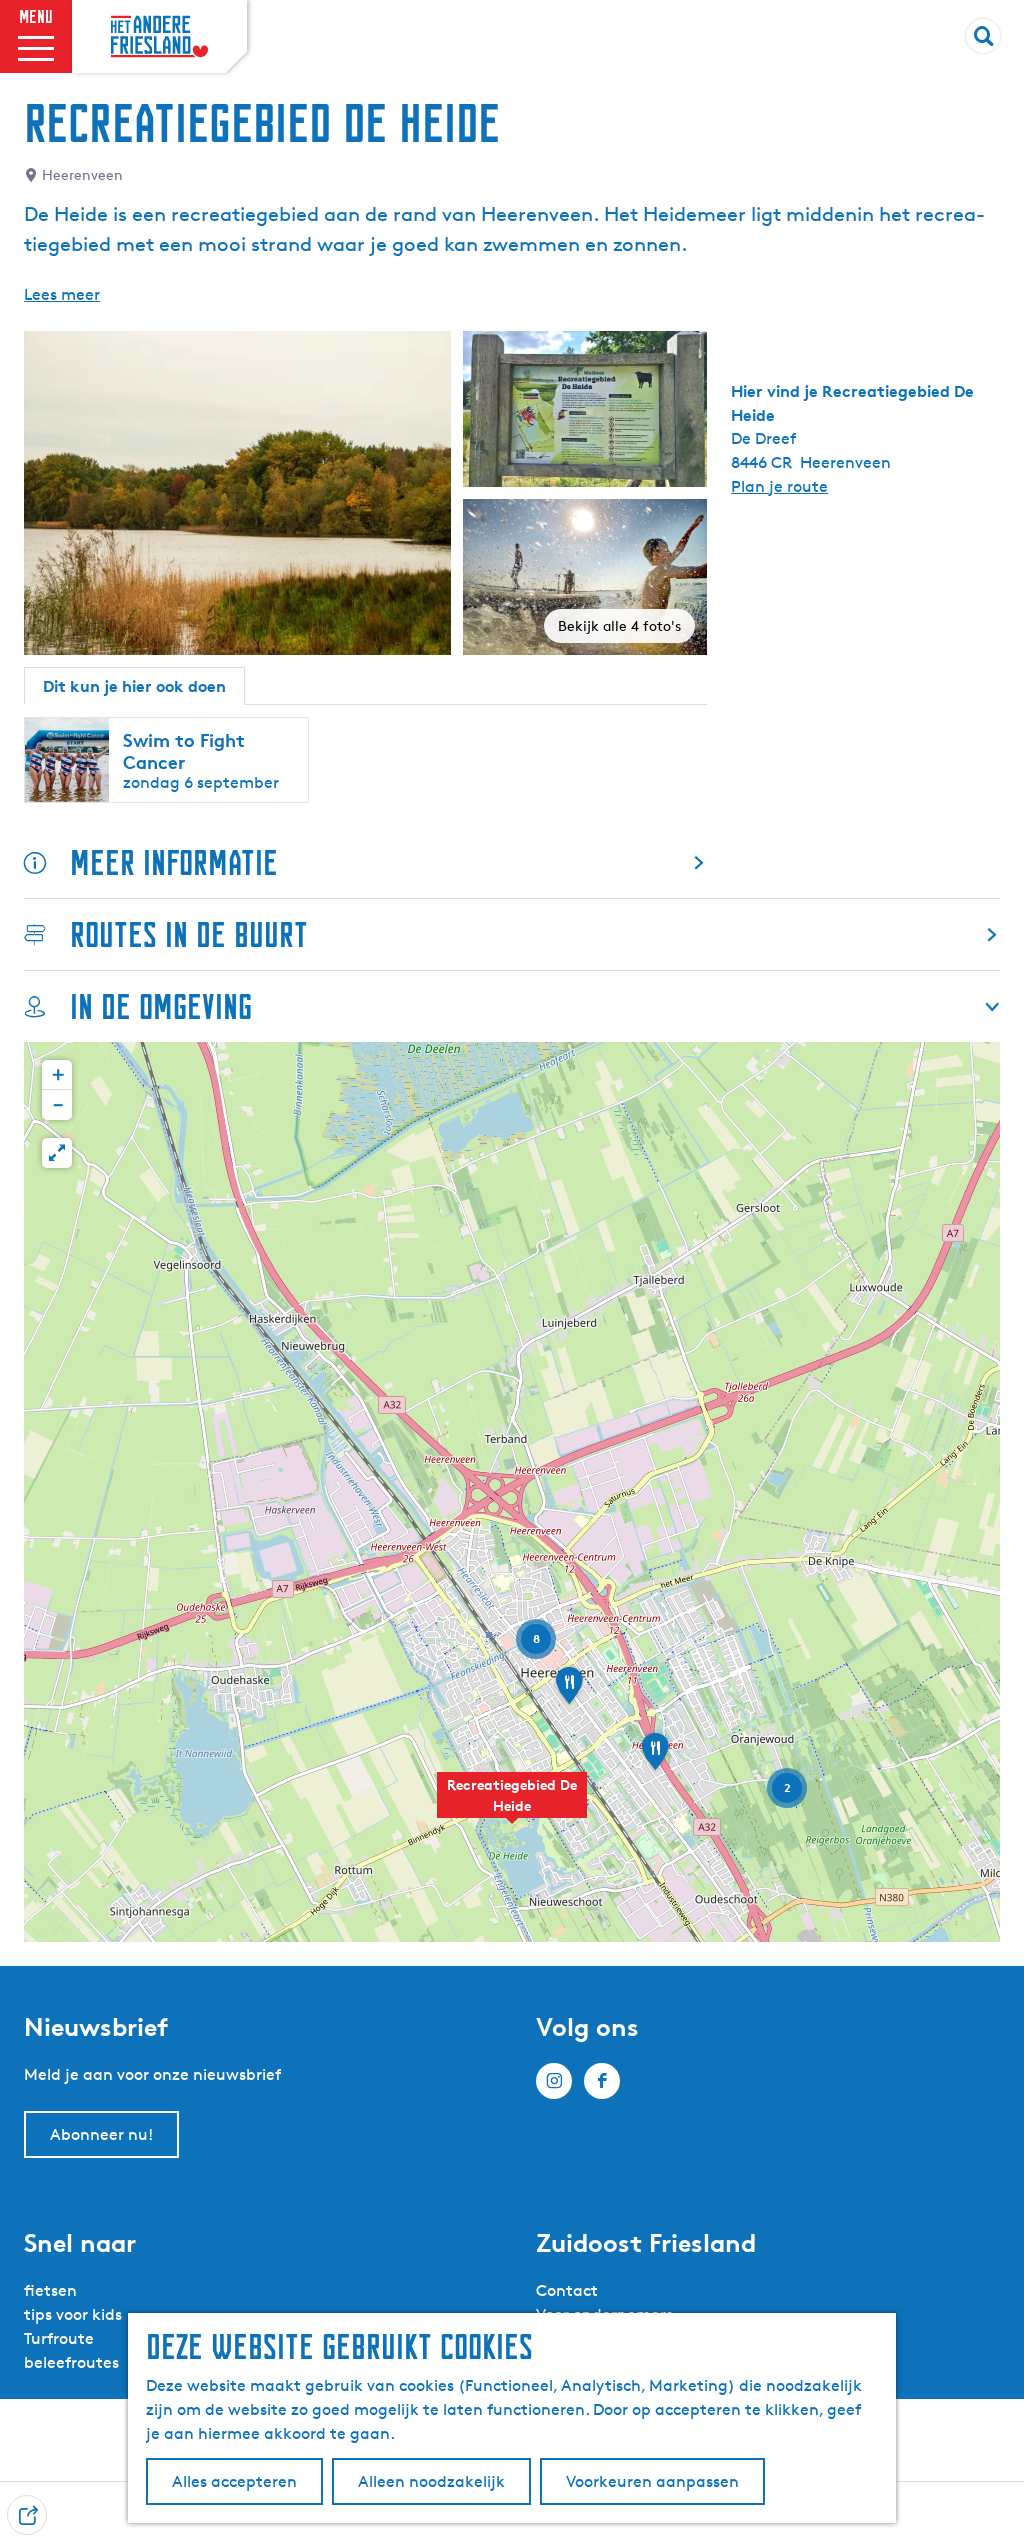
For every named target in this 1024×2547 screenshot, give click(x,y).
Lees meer (62, 294)
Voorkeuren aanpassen (652, 2481)
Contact (567, 2290)
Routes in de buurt (189, 934)
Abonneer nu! (101, 2134)
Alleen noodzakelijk (431, 2481)
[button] (512, 1806)
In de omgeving (161, 1006)
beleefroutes (71, 2362)
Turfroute (59, 2338)
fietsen (50, 2290)
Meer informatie (174, 862)
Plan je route (779, 486)
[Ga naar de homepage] (159, 37)
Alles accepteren (234, 2481)
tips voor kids (73, 2314)
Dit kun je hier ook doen (134, 686)
